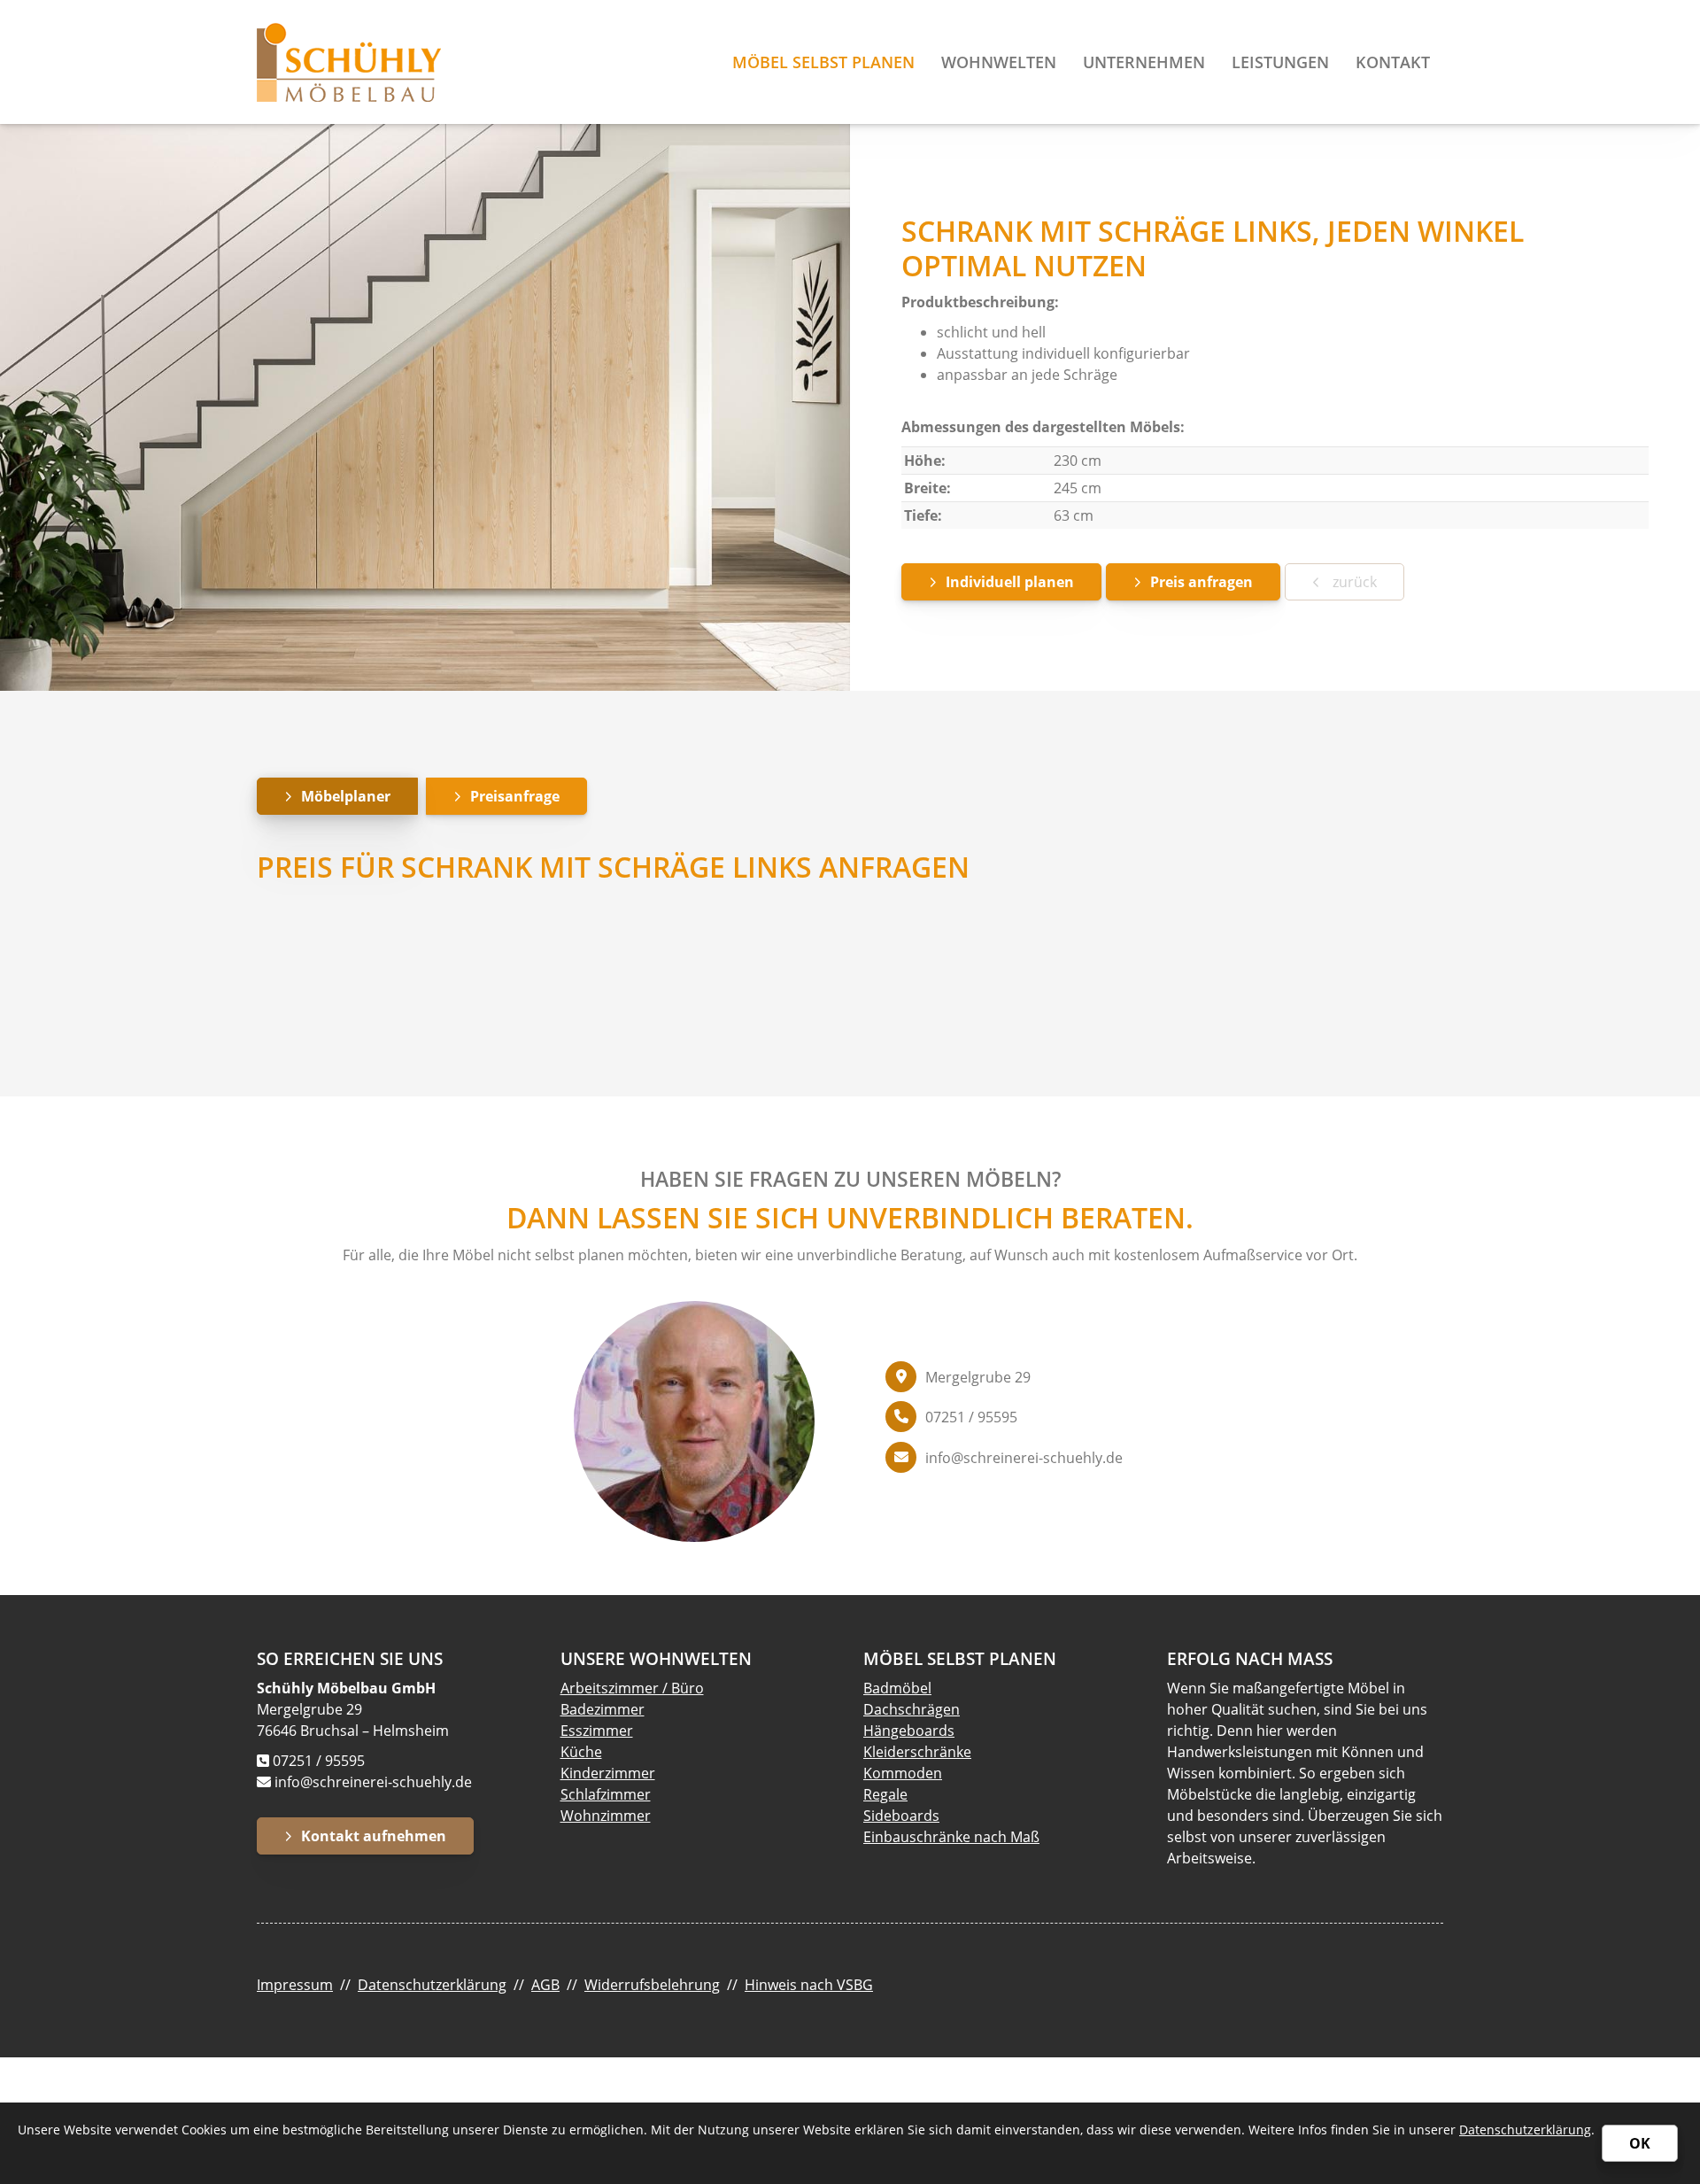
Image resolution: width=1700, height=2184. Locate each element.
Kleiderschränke (917, 1752)
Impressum (295, 1985)
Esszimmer (597, 1731)
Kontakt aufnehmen (374, 1836)
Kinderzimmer (608, 1773)
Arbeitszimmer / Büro (632, 1688)
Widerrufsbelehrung (652, 1985)
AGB (545, 1985)
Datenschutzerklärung (432, 1985)
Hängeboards (909, 1731)
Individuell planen (1010, 582)
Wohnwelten (999, 62)
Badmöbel (897, 1688)
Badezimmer (603, 1709)
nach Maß (1005, 1837)
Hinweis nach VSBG (809, 1985)
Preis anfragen (1202, 582)
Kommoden (903, 1773)
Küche (581, 1752)
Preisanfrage (515, 796)
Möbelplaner (346, 796)
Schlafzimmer (606, 1794)
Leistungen (1280, 62)
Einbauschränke (917, 1837)
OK (1640, 2143)
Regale (885, 1794)
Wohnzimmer (606, 1816)
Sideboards (901, 1816)
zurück (1353, 582)
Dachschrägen (912, 1709)
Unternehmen (1144, 62)
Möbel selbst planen (823, 62)
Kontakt (1393, 62)
